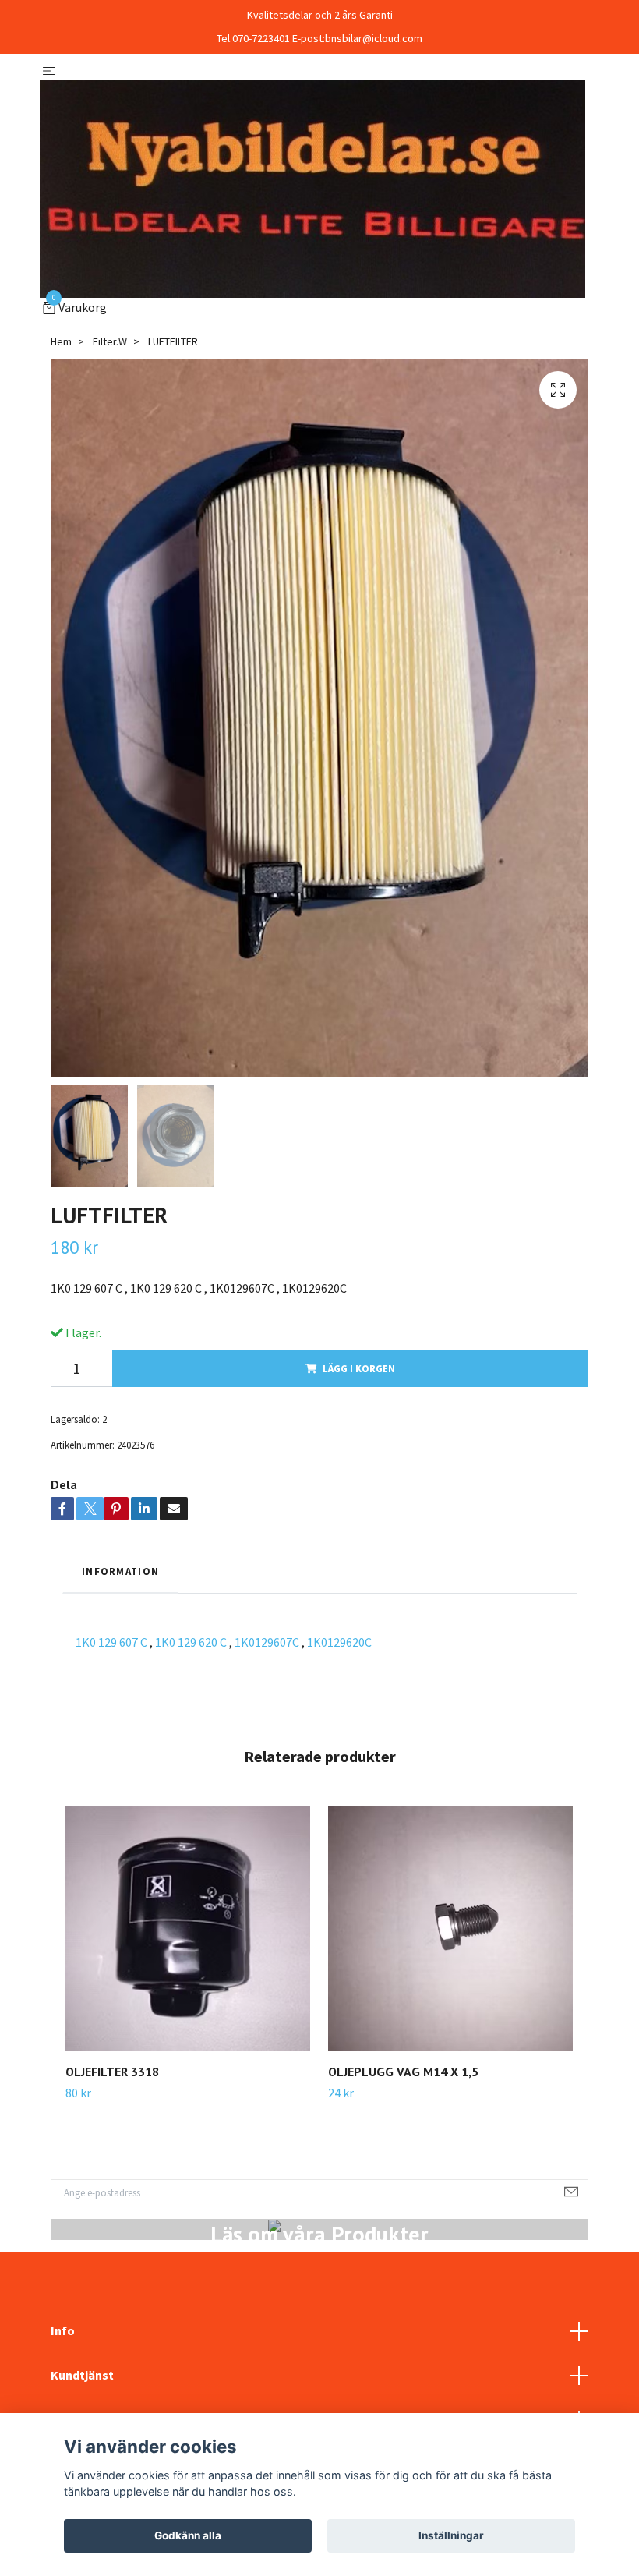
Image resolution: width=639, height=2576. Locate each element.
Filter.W (110, 341)
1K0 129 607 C (111, 1642)
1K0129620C (339, 1642)
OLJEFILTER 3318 (112, 2072)
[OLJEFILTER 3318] (188, 1929)
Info (63, 2330)
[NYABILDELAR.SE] (312, 189)
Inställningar (451, 2535)
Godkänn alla (188, 2535)
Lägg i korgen (359, 1368)
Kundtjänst (82, 2375)
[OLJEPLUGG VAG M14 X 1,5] (450, 1929)
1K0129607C (267, 1642)
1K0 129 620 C (191, 1642)
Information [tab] (120, 1571)
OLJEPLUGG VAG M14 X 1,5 (403, 2072)
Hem (61, 341)
